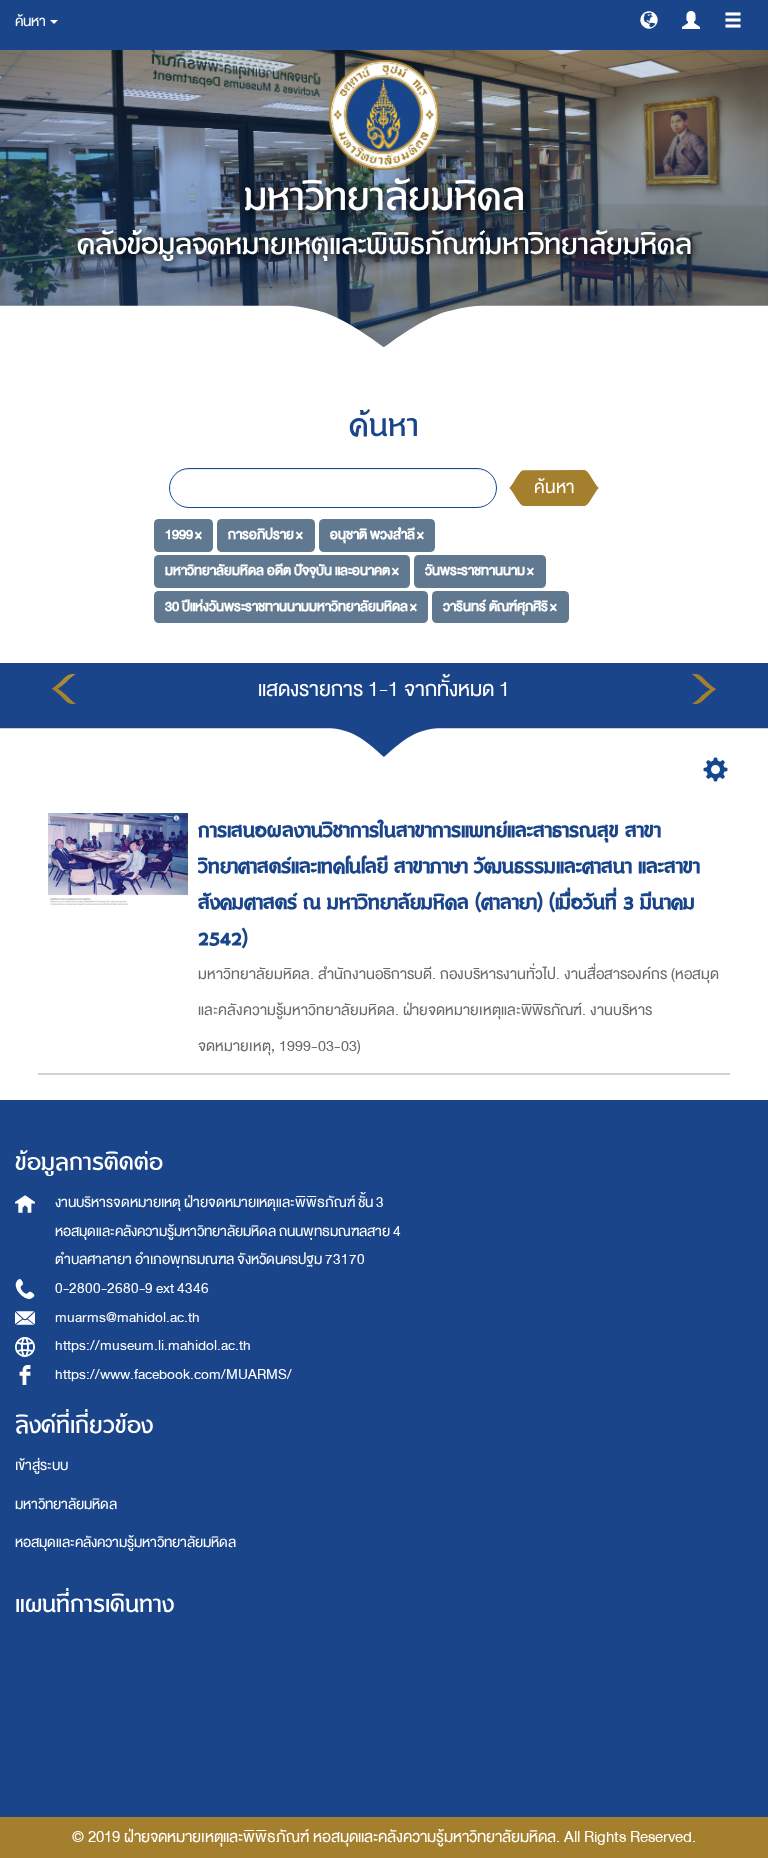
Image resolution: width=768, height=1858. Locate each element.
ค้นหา (554, 487)
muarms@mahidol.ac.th (127, 1317)
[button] (649, 19)
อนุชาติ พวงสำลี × (377, 534)
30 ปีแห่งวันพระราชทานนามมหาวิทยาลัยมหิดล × (291, 606)
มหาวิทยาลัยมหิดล (66, 1504)
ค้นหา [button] (31, 21)
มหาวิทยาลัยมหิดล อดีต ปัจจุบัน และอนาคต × (282, 570)
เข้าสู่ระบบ (41, 1465)
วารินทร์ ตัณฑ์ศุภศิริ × (500, 606)
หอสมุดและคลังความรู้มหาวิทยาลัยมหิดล (125, 1542)
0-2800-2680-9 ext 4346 (132, 1288)
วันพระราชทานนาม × (479, 570)
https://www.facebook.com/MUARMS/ (173, 1374)
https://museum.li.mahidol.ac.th (153, 1345)
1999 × (183, 534)
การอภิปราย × (265, 534)
